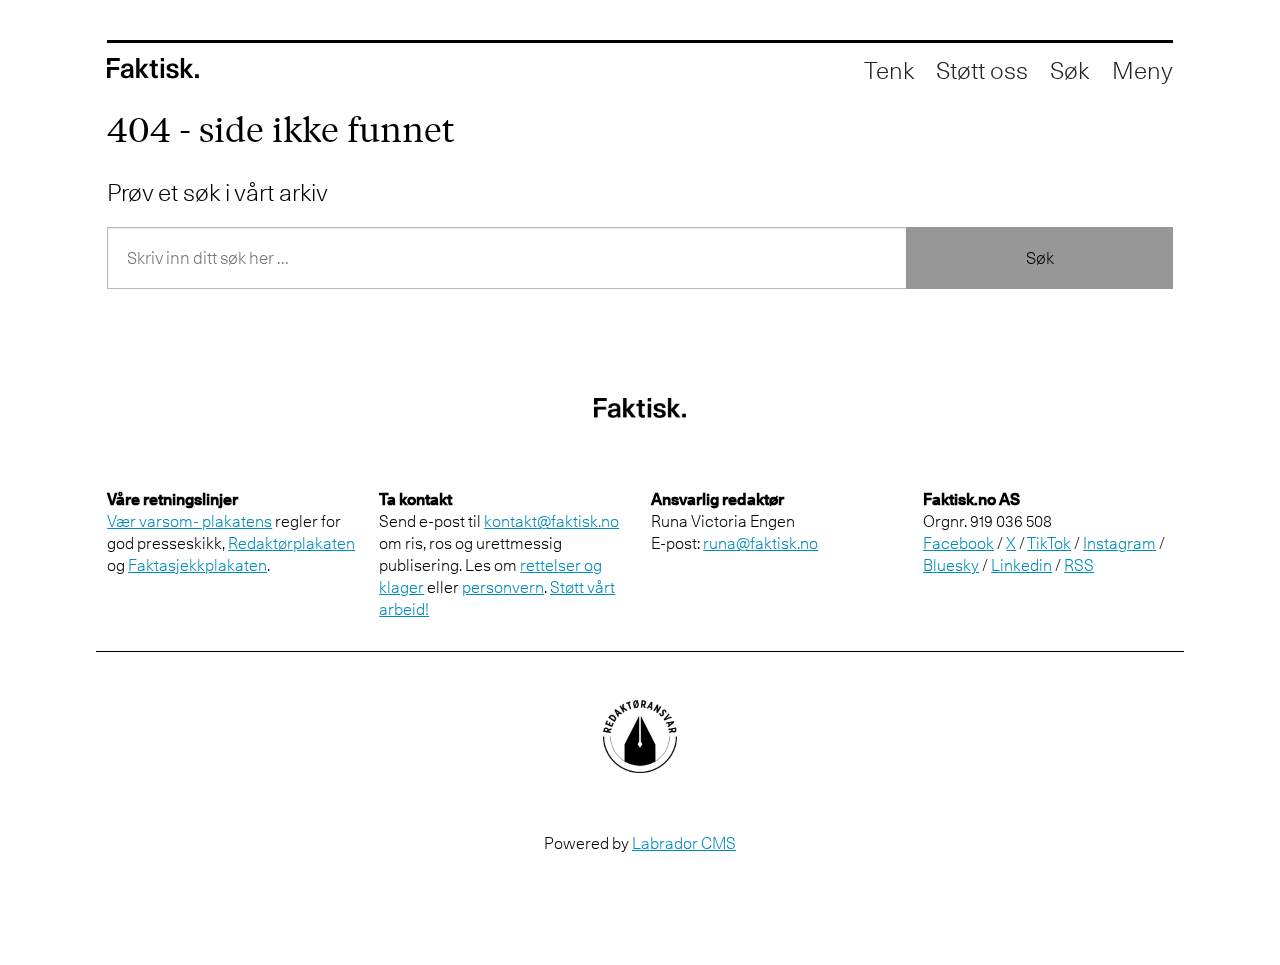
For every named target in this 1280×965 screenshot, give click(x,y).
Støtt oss (982, 70)
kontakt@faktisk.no (551, 521)
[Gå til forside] (153, 68)
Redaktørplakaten (291, 543)
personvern (503, 587)
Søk (1040, 258)
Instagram (1119, 543)
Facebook (958, 543)
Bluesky (951, 565)
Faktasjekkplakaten (197, 565)
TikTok (1049, 543)
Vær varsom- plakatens (189, 521)
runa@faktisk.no (760, 543)
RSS (1079, 565)
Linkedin (1021, 565)
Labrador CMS (684, 843)
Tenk (889, 70)
